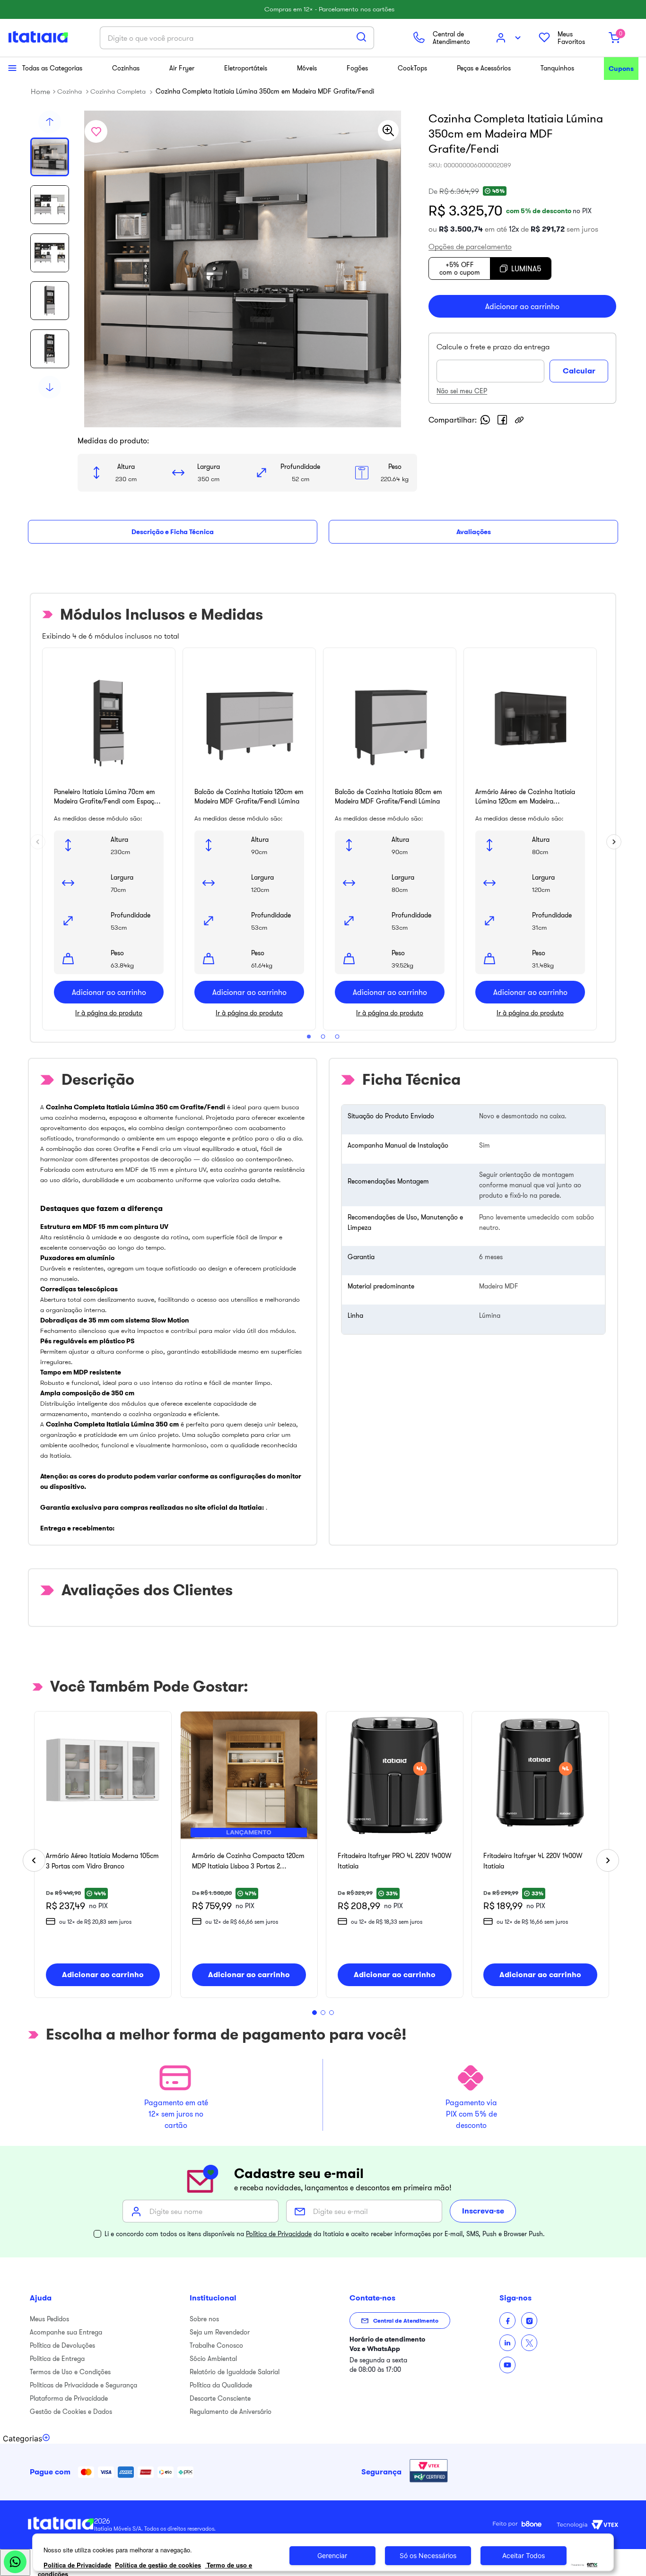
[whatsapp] (485, 420)
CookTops (412, 68)
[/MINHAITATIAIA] (507, 2321)
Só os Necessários (428, 2555)
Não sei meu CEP (462, 391)
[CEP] (493, 362)
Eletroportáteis (246, 68)
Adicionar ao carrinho (109, 992)
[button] (470, 243)
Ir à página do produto (109, 1013)
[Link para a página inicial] (40, 91)
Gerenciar (332, 2555)
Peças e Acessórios (484, 68)
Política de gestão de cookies (158, 2565)
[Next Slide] (608, 1860)
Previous (35, 839)
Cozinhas (126, 68)
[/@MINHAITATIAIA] (507, 2365)
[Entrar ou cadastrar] (509, 38)
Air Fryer (182, 68)
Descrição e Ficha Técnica (173, 532)
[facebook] (502, 420)
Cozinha (70, 91)
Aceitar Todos (524, 2555)
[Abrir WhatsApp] (15, 2563)
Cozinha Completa (118, 91)
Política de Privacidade (279, 2234)
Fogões (357, 68)
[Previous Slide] (34, 1860)
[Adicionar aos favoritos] (96, 131)
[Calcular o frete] (579, 371)
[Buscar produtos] (361, 37)
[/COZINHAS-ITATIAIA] (507, 2343)
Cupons (621, 69)
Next (611, 839)
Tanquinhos (557, 68)
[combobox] (237, 38)
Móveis (307, 68)
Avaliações (474, 532)
